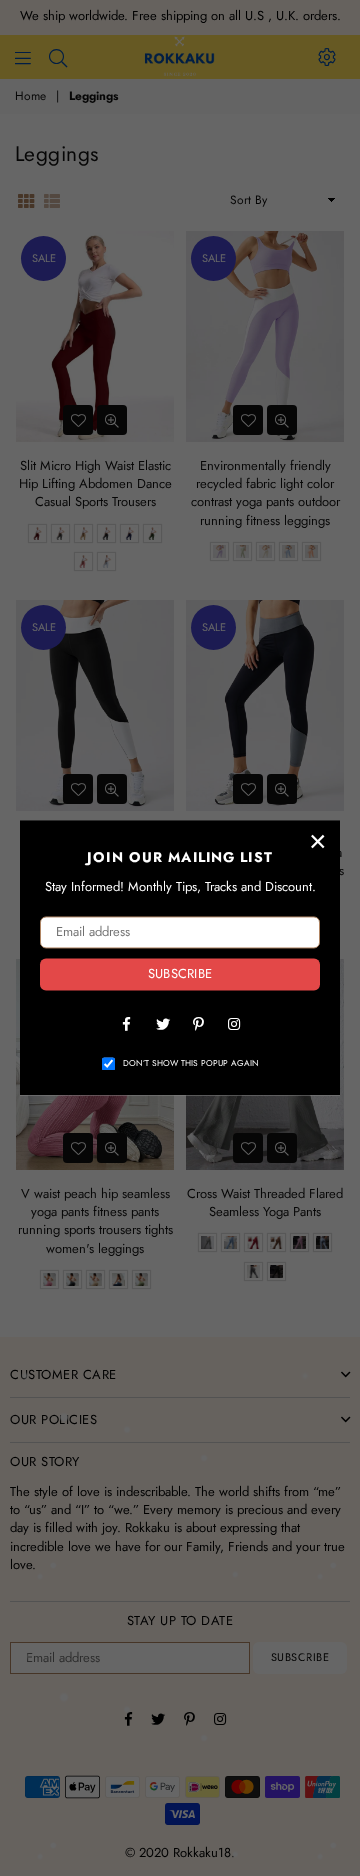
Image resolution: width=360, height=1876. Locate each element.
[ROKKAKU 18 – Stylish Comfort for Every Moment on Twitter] (162, 1023)
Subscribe (180, 974)
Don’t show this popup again (191, 1063)
